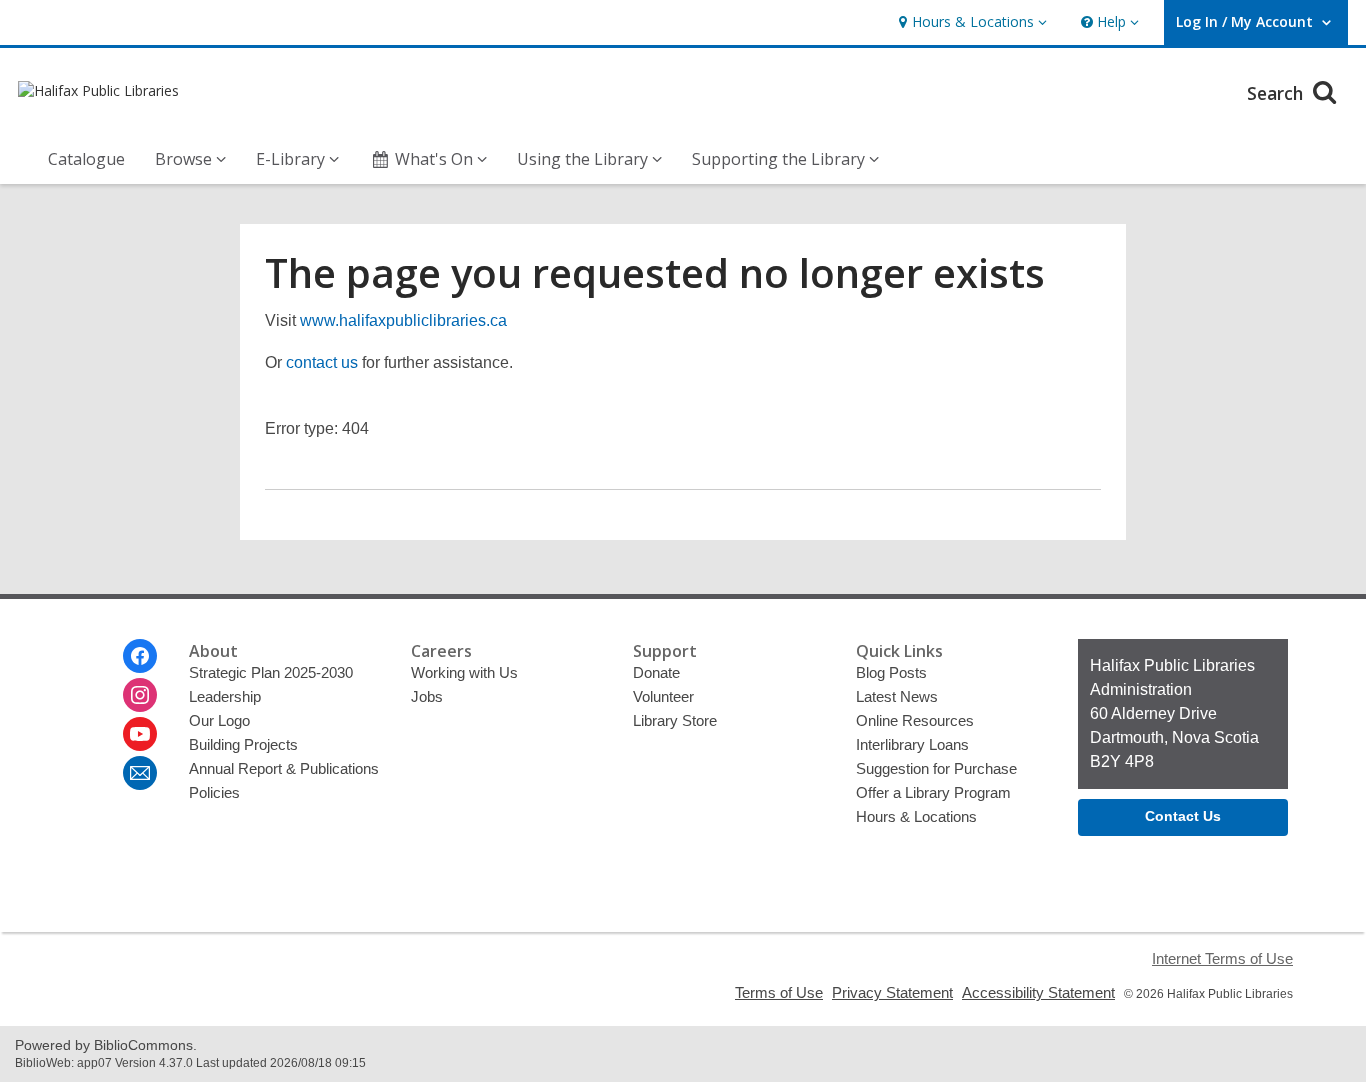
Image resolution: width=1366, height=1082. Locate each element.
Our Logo (219, 720)
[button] (970, 22)
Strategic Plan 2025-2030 (271, 672)
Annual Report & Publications (284, 768)
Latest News (897, 696)
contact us (322, 362)
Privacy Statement (892, 992)
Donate (656, 672)
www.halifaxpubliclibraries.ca (403, 320)
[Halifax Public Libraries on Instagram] (140, 695)
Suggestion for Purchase (936, 768)
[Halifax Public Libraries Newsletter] (140, 773)
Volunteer (663, 696)
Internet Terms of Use (1222, 958)
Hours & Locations (916, 816)
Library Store (675, 720)
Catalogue (86, 159)
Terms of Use (779, 992)
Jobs (427, 696)
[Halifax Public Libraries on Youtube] (140, 734)
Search (1277, 93)
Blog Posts (891, 672)
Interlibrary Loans (912, 744)
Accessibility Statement (1038, 992)
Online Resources (915, 720)
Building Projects (243, 744)
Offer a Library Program (933, 792)
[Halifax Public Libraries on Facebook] (140, 656)
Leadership (225, 696)
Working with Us (464, 672)
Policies (214, 792)
